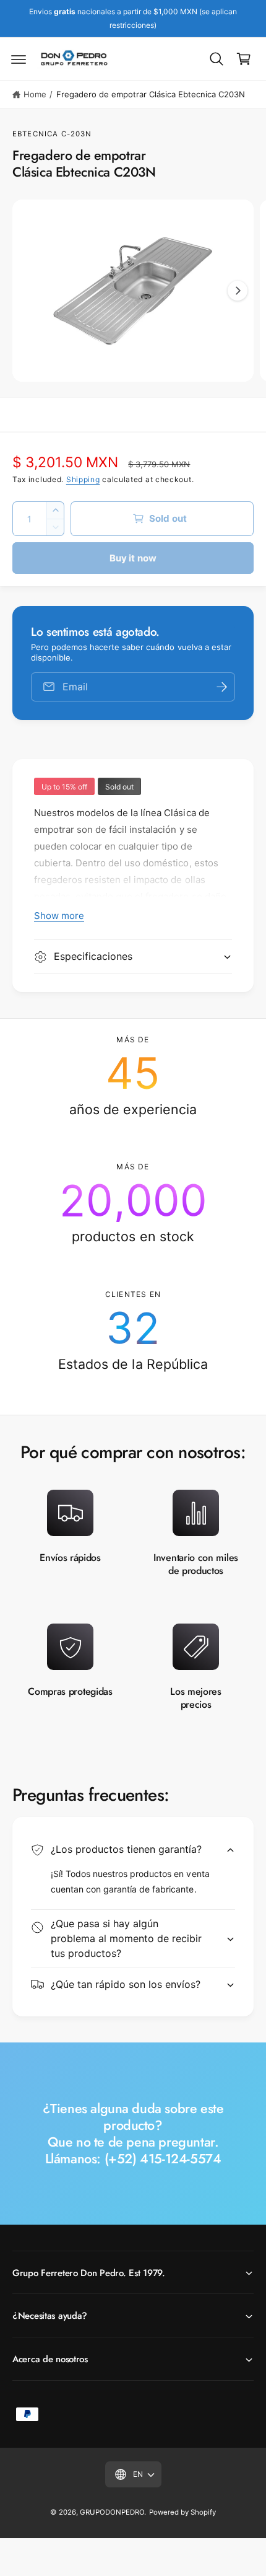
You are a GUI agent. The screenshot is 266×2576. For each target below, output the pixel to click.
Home (35, 94)
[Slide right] (238, 291)
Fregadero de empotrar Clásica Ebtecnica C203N (151, 94)
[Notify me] (221, 687)
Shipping (83, 479)
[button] (19, 59)
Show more (59, 916)
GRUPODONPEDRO (112, 2512)
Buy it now (133, 558)
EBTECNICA (35, 134)
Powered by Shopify (182, 2512)
